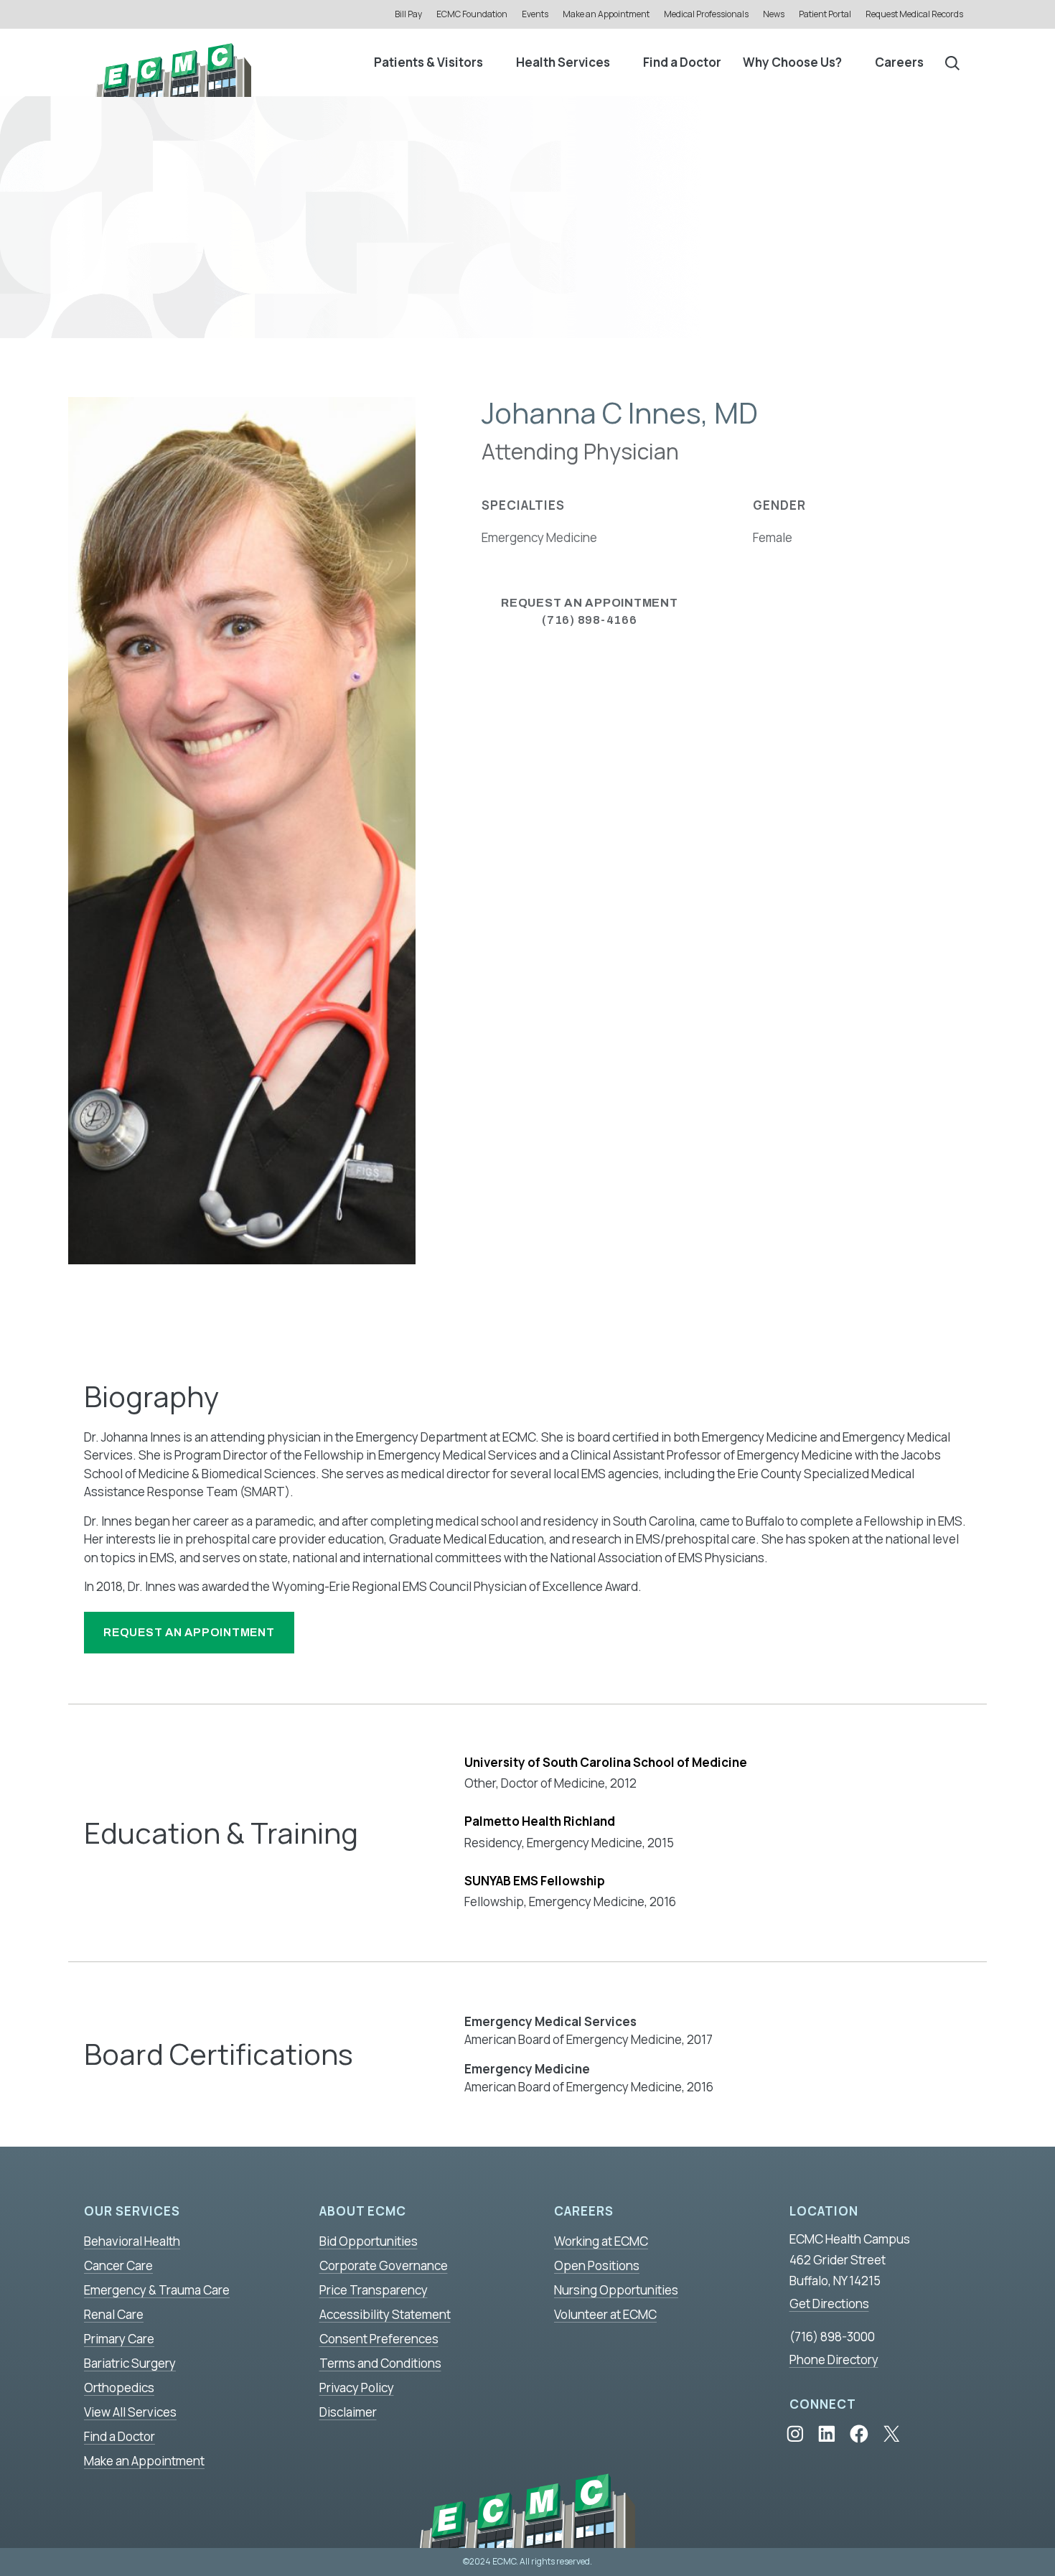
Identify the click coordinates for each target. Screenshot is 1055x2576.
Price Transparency (374, 2290)
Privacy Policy (357, 2388)
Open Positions (597, 2265)
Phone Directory (834, 2360)
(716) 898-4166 (590, 611)
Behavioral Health (132, 2241)
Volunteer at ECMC (605, 2314)
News (774, 14)
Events (535, 14)
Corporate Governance (384, 2265)
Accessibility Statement (385, 2314)
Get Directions (829, 2304)
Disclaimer (348, 2412)
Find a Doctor (682, 62)
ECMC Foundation (472, 14)
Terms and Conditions (380, 2363)
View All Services (130, 2412)
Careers (899, 62)
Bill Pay (408, 14)
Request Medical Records (914, 14)
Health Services (563, 62)
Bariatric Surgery (130, 2363)
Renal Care (114, 2314)
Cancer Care (118, 2265)
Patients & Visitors (428, 62)
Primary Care (119, 2339)
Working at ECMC (601, 2241)
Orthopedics (119, 2388)
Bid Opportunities (369, 2241)
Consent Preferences (379, 2339)
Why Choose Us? (792, 62)
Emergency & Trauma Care (157, 2290)
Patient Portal (825, 14)
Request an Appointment (189, 1632)
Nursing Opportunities (616, 2290)
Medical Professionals (706, 14)
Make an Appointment (606, 14)
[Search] (952, 62)
